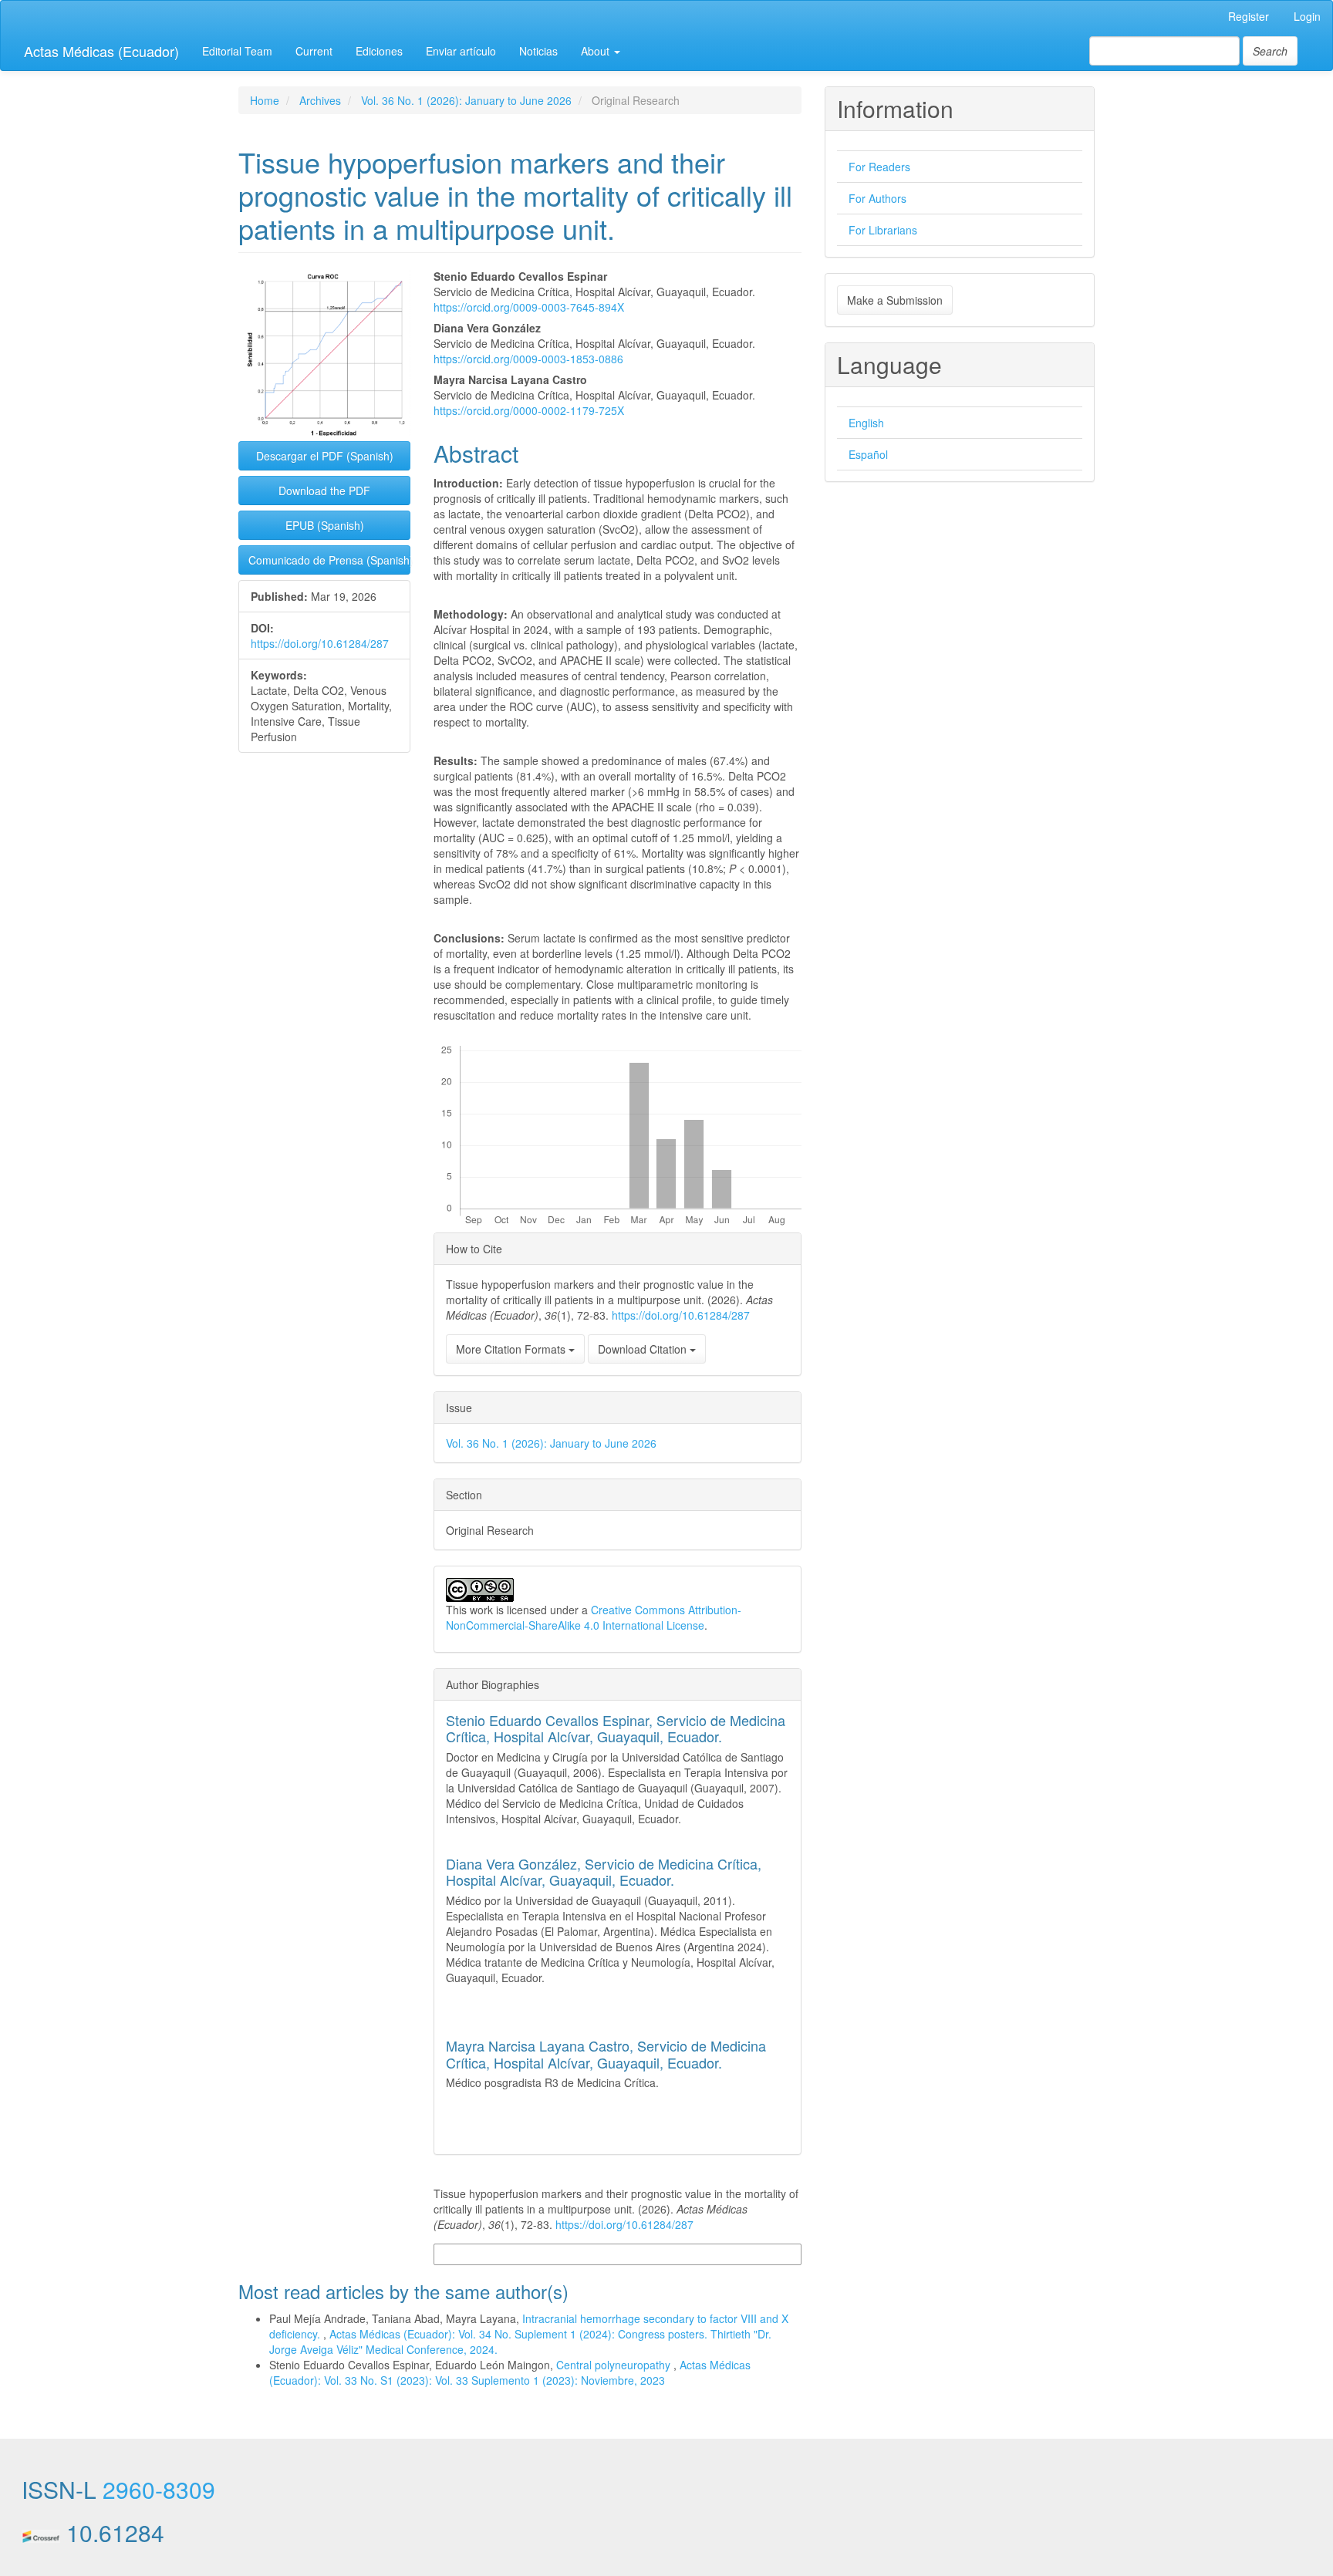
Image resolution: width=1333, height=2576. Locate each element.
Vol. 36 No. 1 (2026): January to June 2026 (466, 100)
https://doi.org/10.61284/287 (320, 643)
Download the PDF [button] (324, 491)
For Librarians (883, 230)
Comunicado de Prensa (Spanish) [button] (329, 560)
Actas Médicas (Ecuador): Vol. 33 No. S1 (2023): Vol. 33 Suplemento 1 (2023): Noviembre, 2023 (510, 2372)
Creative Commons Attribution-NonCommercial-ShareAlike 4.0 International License (594, 1617)
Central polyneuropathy (615, 2365)
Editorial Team (237, 51)
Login (1307, 16)
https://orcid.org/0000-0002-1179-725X (529, 410)
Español (868, 454)
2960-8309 (159, 2489)
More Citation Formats (512, 1349)
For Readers (879, 167)
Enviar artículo (461, 51)
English (866, 423)
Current (314, 51)
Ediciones (379, 51)
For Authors (877, 198)
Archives (320, 100)
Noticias (538, 51)
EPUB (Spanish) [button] (325, 525)
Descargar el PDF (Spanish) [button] (325, 456)
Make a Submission (895, 300)
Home (265, 100)
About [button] (597, 51)
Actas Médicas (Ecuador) (101, 51)
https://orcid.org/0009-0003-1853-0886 (528, 359)
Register (1249, 16)
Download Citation (644, 1349)
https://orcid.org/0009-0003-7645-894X (529, 307)
